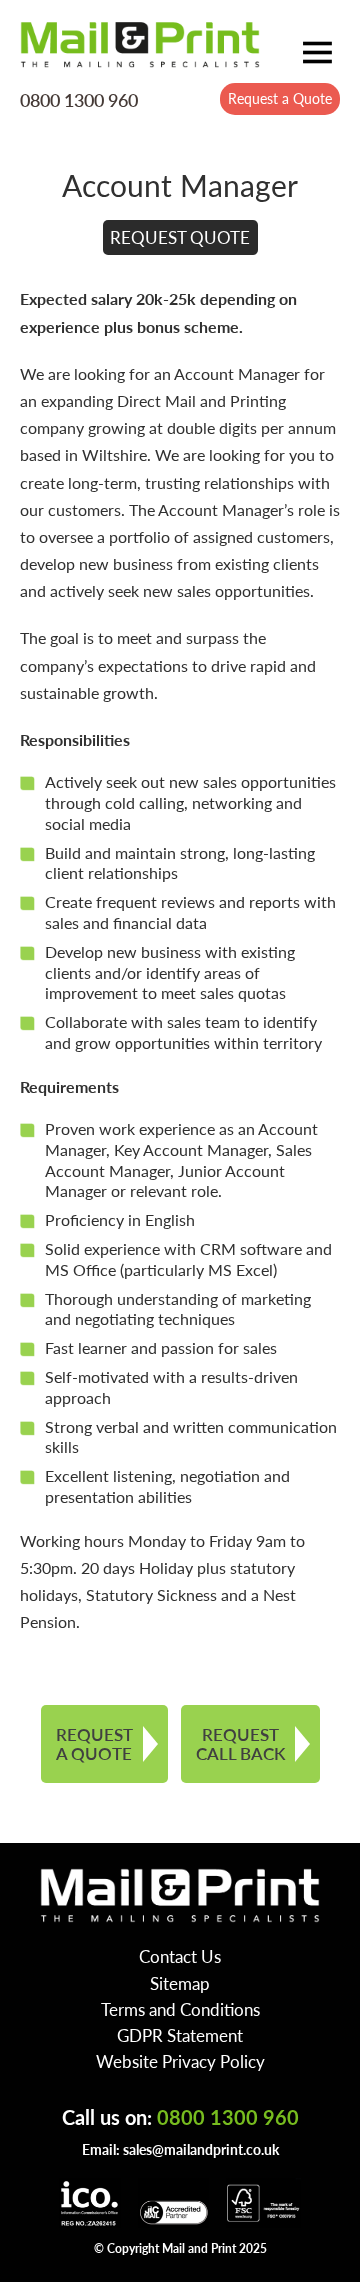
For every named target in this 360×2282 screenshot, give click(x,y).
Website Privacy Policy (180, 2061)
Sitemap (180, 1983)
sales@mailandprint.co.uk (201, 2149)
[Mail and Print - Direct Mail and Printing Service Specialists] (140, 44)
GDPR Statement (180, 2035)
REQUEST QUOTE (180, 237)
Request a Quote (280, 98)
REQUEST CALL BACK (240, 1743)
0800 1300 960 (79, 99)
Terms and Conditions (180, 2009)
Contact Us (180, 1956)
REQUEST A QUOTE (94, 1743)
